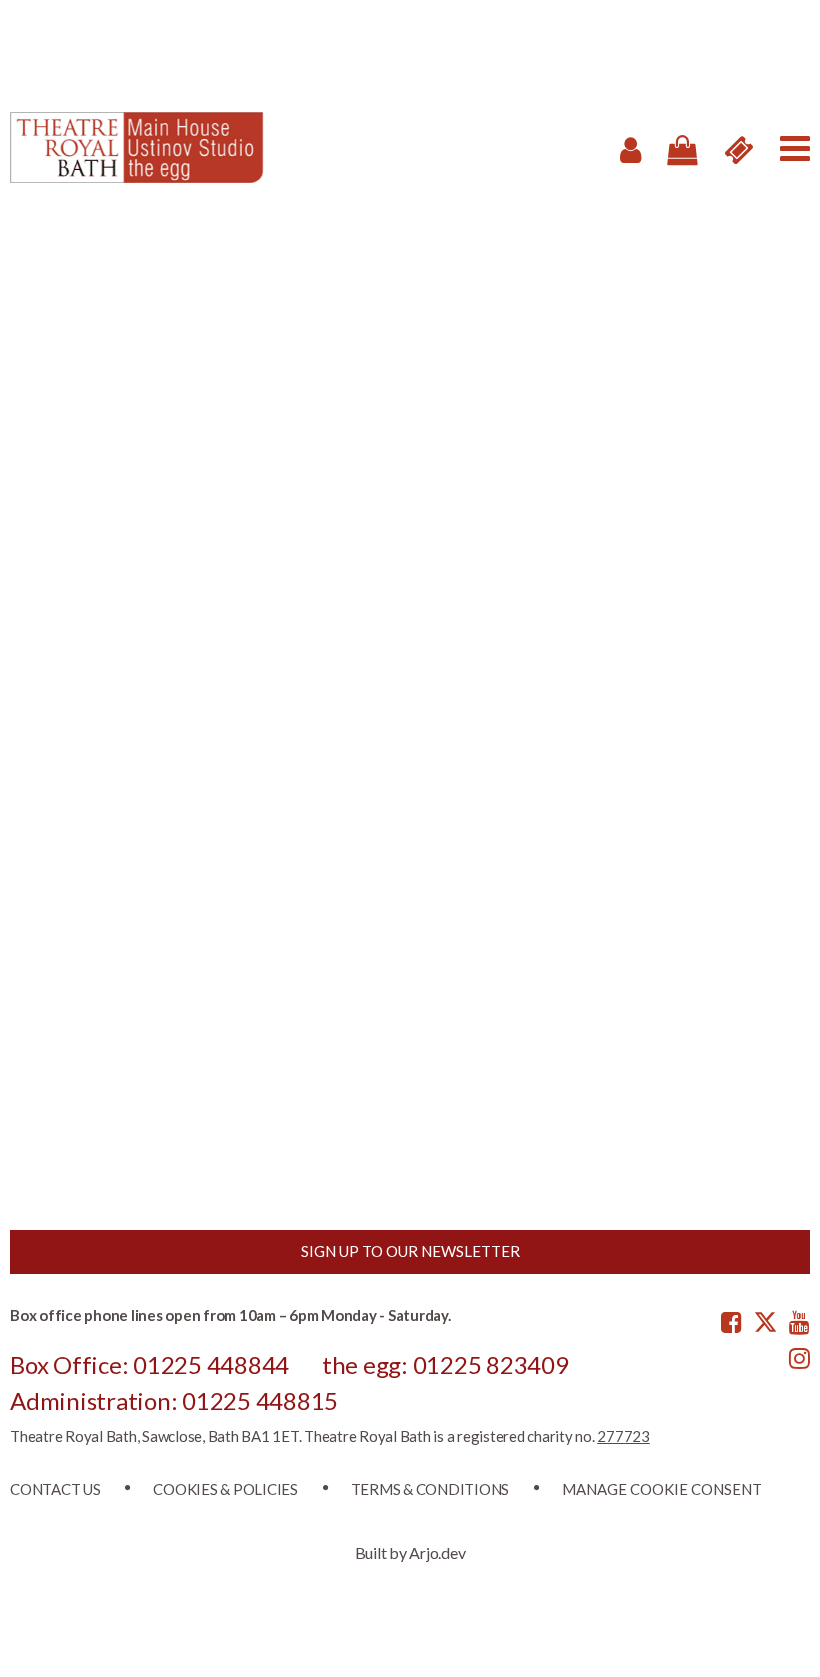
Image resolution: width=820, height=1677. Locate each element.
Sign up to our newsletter (410, 1251)
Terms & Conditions (430, 1489)
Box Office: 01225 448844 (149, 1364)
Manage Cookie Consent (662, 1489)
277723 (623, 1436)
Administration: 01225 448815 (174, 1400)
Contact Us (55, 1489)
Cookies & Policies (225, 1489)
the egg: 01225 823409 (445, 1364)
